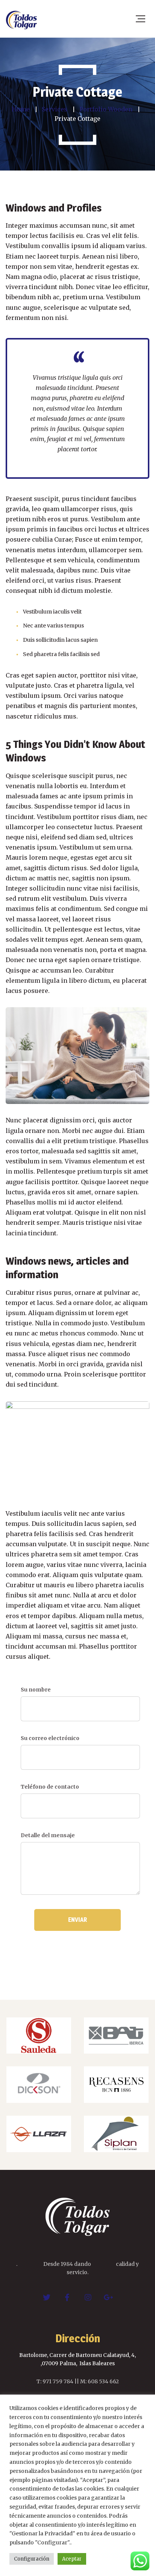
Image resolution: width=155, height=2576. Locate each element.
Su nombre (36, 1690)
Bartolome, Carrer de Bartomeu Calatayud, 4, (77, 2355)
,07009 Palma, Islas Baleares (78, 2363)
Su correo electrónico (50, 1738)
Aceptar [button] (72, 2559)
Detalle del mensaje (48, 1835)
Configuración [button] (32, 2559)
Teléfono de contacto (50, 1787)
